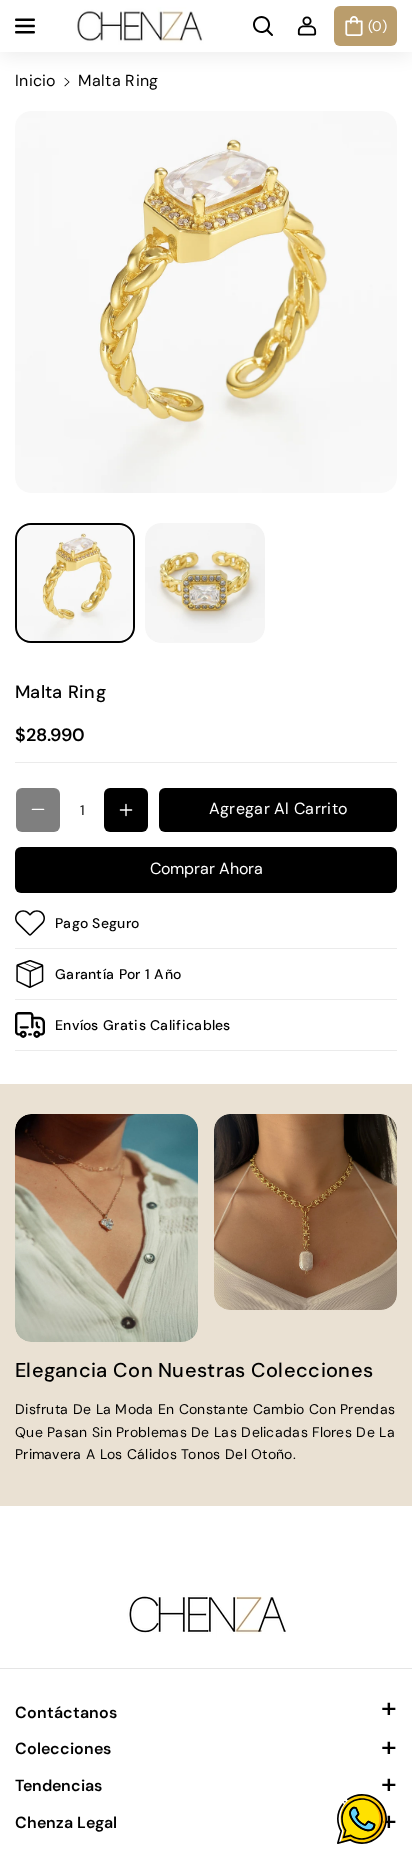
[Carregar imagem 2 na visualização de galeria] (205, 583)
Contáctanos (66, 1712)
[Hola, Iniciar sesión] (307, 26)
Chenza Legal (66, 1822)
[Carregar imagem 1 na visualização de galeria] (75, 583)
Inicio (35, 80)
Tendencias (58, 1785)
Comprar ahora (206, 868)
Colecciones (63, 1748)
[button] (27, 26)
